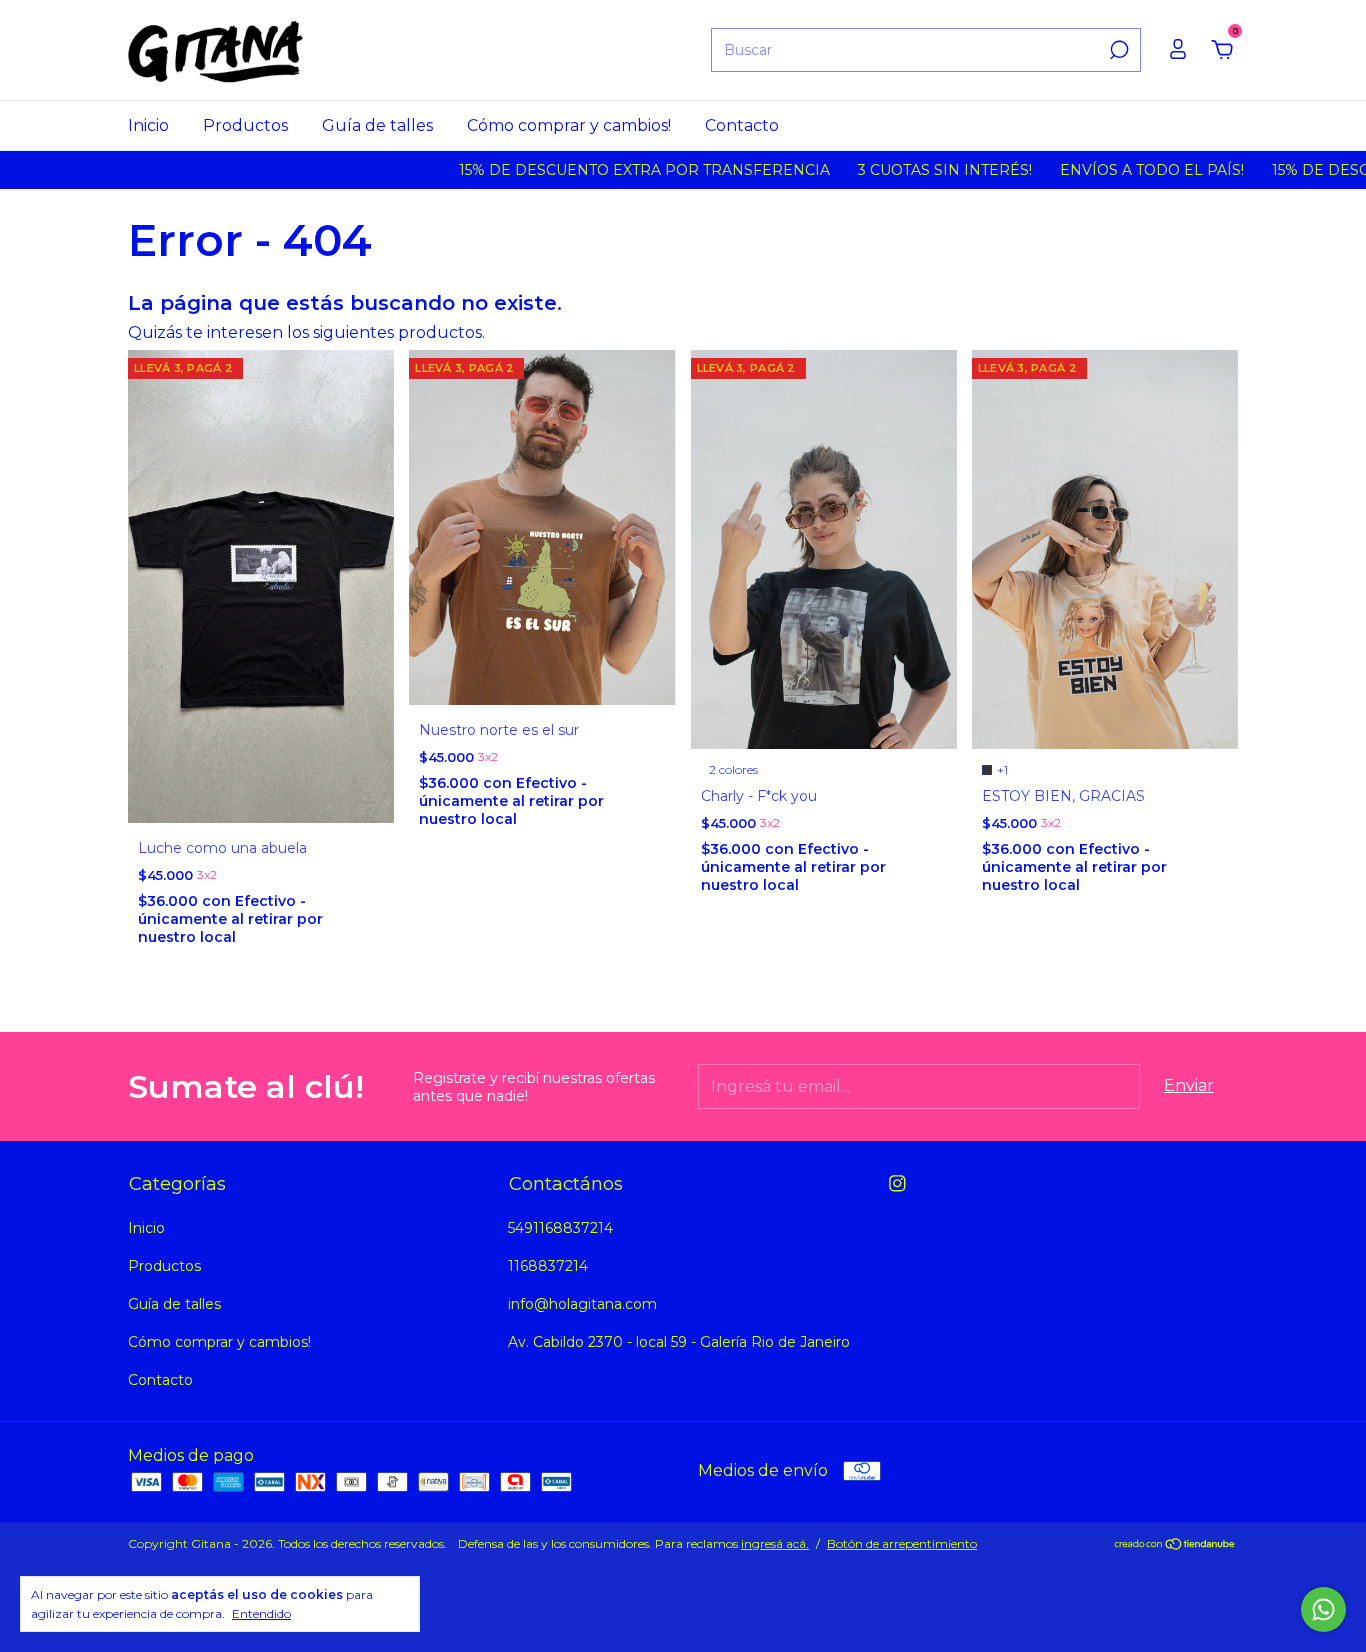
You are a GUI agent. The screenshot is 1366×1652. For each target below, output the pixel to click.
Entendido (261, 1613)
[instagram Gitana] (897, 1183)
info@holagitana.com (582, 1304)
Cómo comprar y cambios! (569, 125)
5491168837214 (560, 1228)
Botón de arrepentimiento (902, 1543)
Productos (245, 125)
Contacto (742, 125)
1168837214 (548, 1266)
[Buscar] (1117, 50)
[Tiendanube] (1175, 1545)
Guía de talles (377, 125)
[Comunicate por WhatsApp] (1323, 1609)
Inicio (148, 125)
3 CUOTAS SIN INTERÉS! (906, 170)
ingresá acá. (775, 1543)
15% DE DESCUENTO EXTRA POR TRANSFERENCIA (605, 170)
